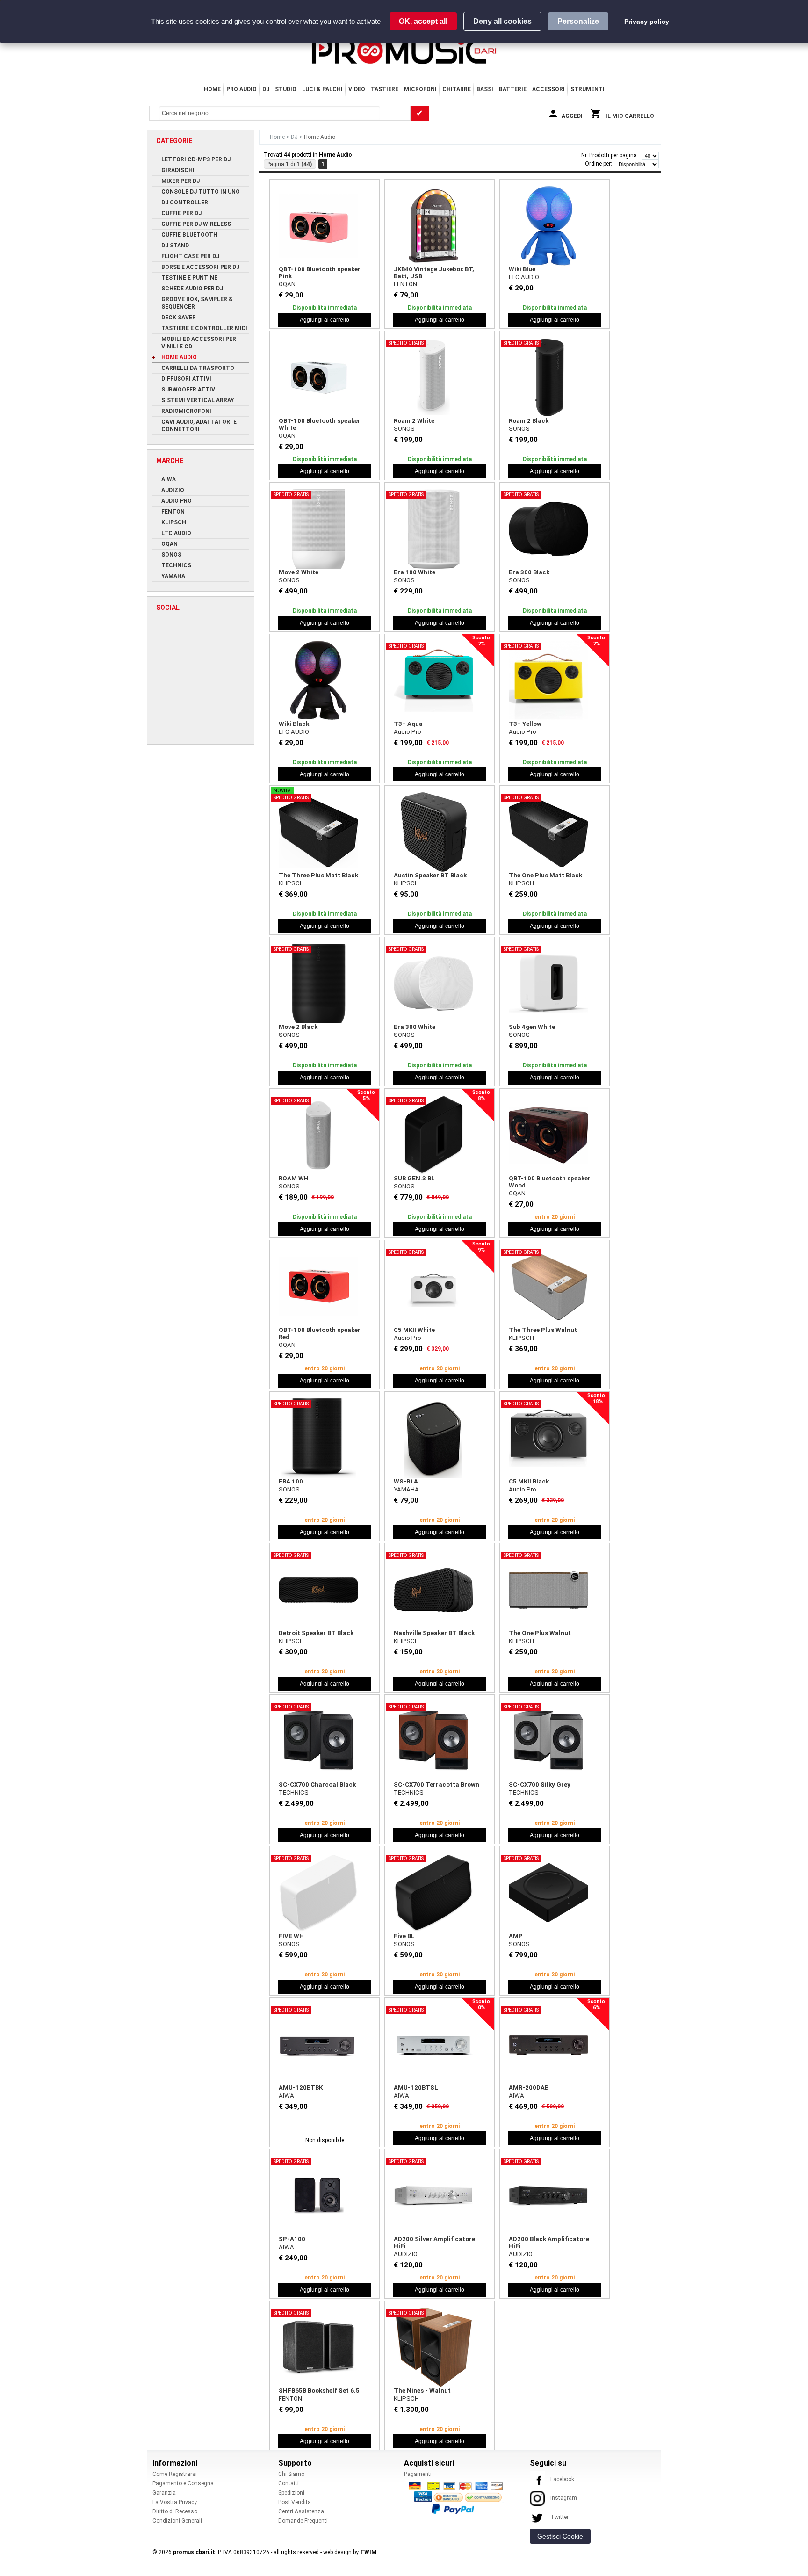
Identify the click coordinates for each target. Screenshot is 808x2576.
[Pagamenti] (458, 2497)
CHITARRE (457, 89)
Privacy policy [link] (647, 22)
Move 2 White (299, 572)
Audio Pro (408, 732)
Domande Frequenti (303, 2521)
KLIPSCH (291, 883)
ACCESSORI (548, 89)
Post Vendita (295, 2502)
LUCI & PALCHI (322, 89)
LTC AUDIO (524, 277)
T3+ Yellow (525, 724)
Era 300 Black (529, 572)
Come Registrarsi (175, 2474)
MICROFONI (420, 89)
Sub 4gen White (532, 1027)
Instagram (564, 2498)
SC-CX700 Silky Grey (540, 1784)
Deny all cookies (502, 21)
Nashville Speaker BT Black (434, 1633)
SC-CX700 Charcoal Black (317, 1784)
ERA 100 (291, 1481)
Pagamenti (418, 2474)
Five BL (404, 1936)
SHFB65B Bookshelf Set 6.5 (319, 2391)
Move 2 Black (298, 1027)
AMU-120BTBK (301, 2088)
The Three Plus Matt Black (318, 875)
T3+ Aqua (408, 724)
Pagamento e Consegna (183, 2483)
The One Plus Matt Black (545, 875)
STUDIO (286, 89)
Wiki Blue (522, 269)
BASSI (485, 89)
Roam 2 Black (529, 421)
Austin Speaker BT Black (430, 875)
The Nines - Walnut (422, 2391)
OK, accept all (423, 21)
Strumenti (588, 89)
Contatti (289, 2483)
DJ (266, 89)
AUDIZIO (406, 2254)
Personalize (578, 21)
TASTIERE (385, 89)
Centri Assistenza (301, 2511)
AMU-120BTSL (416, 2088)
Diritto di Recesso (175, 2511)
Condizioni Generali (177, 2521)
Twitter (559, 2517)
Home (212, 89)
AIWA (286, 2095)
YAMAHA (406, 1489)
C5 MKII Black (529, 1481)
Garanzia (164, 2493)
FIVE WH (291, 1936)
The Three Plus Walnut (543, 1330)
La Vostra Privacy (175, 2502)
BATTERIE (513, 89)
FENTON (405, 284)
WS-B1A (406, 1481)
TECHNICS (294, 1792)
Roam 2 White (414, 421)
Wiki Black (294, 724)
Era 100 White (415, 572)
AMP (516, 1936)
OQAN (287, 284)
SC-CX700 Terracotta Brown (436, 1784)
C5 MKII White (414, 1330)
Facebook (562, 2479)
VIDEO (357, 89)
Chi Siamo (291, 2474)
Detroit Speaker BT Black (316, 1633)
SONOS (404, 429)
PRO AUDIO (242, 89)
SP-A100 (292, 2239)
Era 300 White (415, 1027)
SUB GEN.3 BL (414, 1178)
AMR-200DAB (529, 2088)
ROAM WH (294, 1178)
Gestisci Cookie (560, 2536)
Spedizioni (291, 2493)
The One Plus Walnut (540, 1633)
